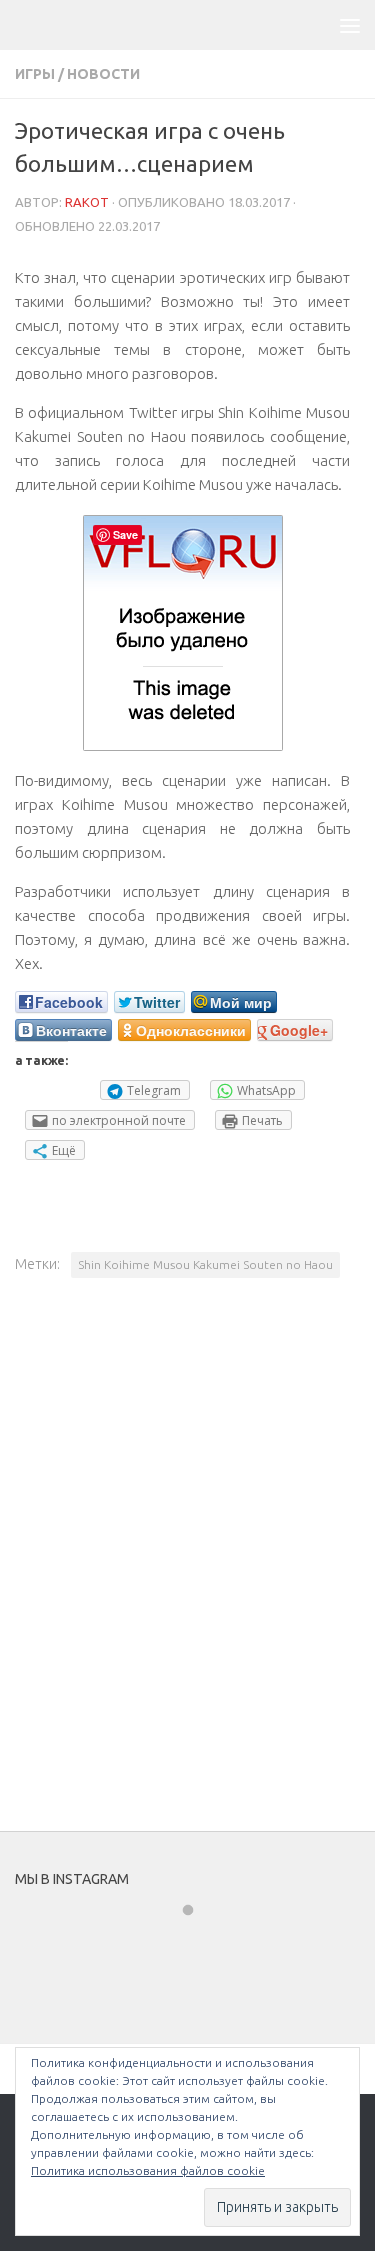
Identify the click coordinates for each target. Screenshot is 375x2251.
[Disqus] (187, 1570)
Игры (35, 74)
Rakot (87, 202)
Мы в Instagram (201, 1946)
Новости (103, 74)
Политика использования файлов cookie (148, 2170)
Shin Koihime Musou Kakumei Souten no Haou (205, 1264)
